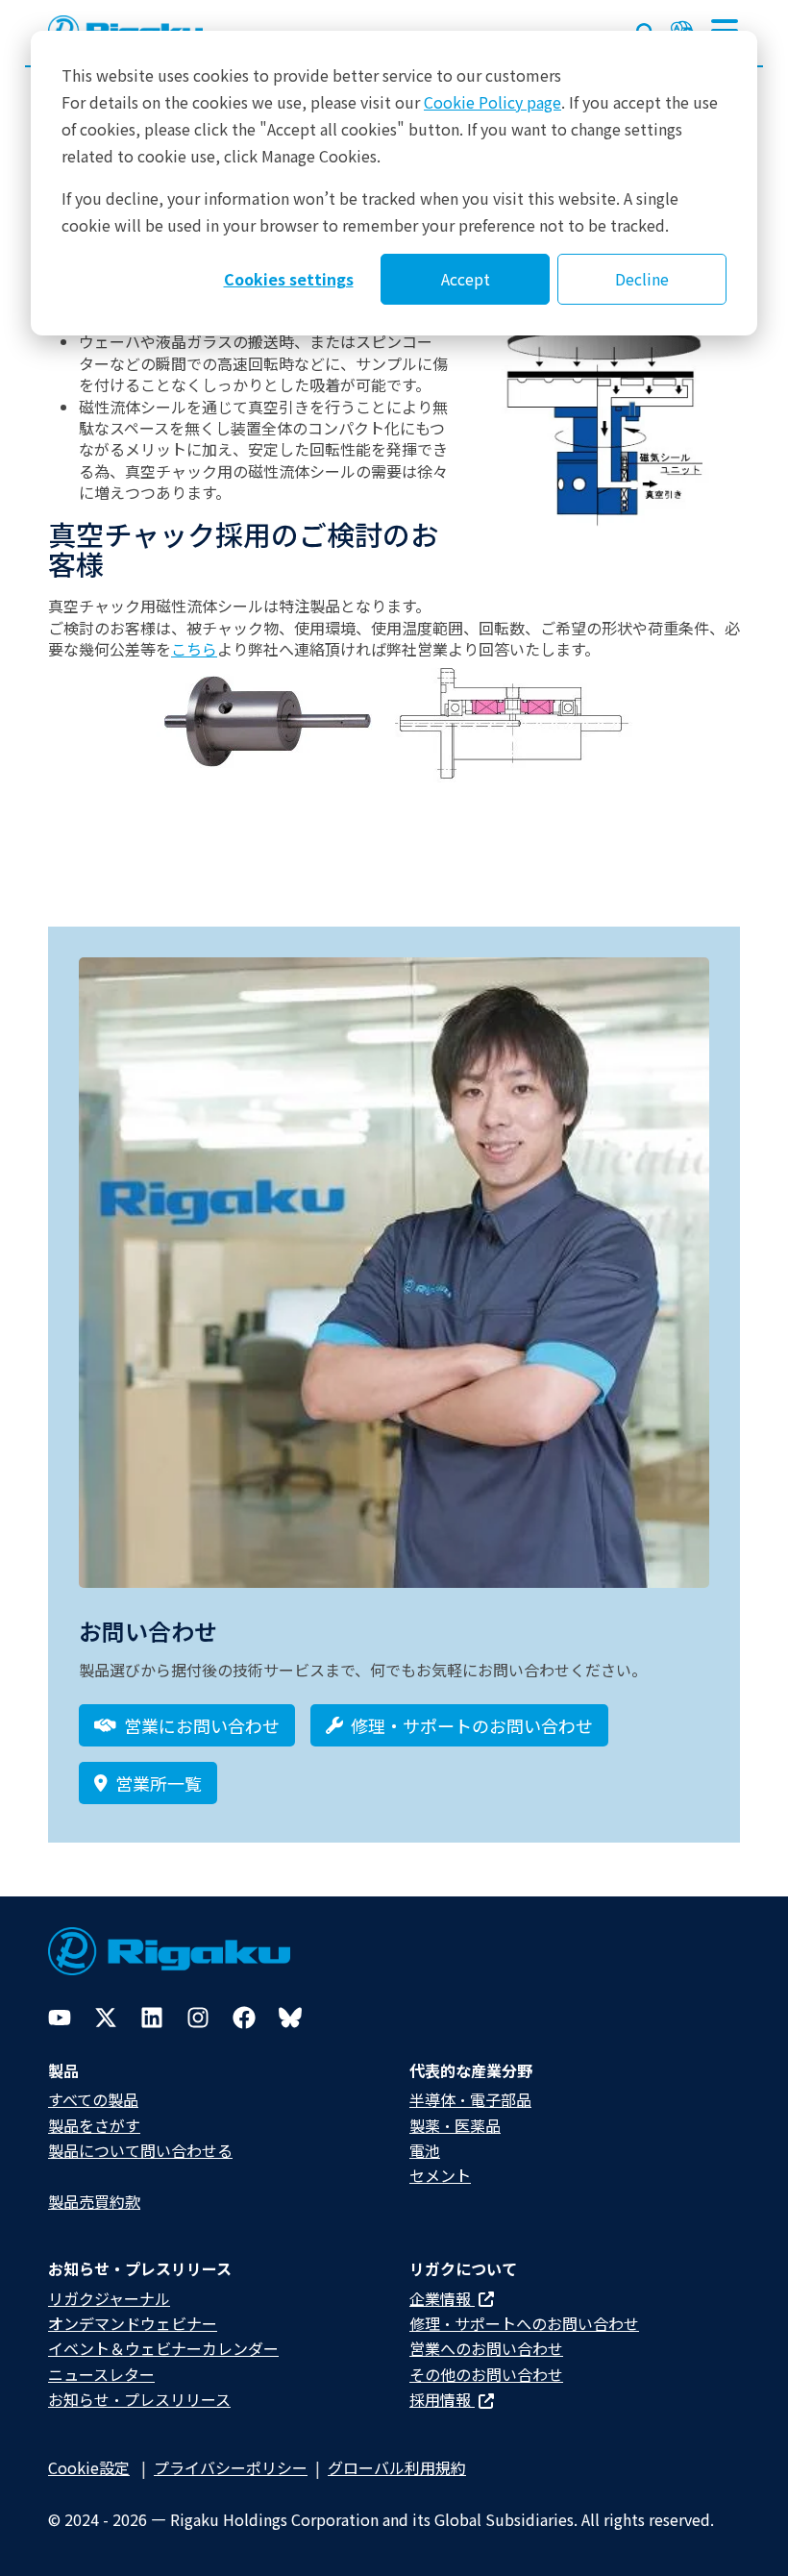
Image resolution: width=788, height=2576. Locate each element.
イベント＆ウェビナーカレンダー (163, 2348)
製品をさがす (94, 2125)
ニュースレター (101, 2374)
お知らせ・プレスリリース (139, 2399)
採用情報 (442, 2399)
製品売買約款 (94, 2201)
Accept (466, 279)
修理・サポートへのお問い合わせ (524, 2323)
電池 (425, 2150)
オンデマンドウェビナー (133, 2323)
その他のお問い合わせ (486, 2374)
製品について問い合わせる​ (140, 2150)
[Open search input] (646, 29)
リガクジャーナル (109, 2298)
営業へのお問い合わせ (486, 2348)
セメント (440, 2175)
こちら (194, 649)
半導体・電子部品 (470, 2099)
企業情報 (442, 2298)
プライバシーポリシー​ (231, 2467)
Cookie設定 (89, 2467)
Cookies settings (289, 279)
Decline (642, 279)
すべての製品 (93, 2099)
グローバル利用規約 (397, 2467)
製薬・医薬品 (455, 2125)
